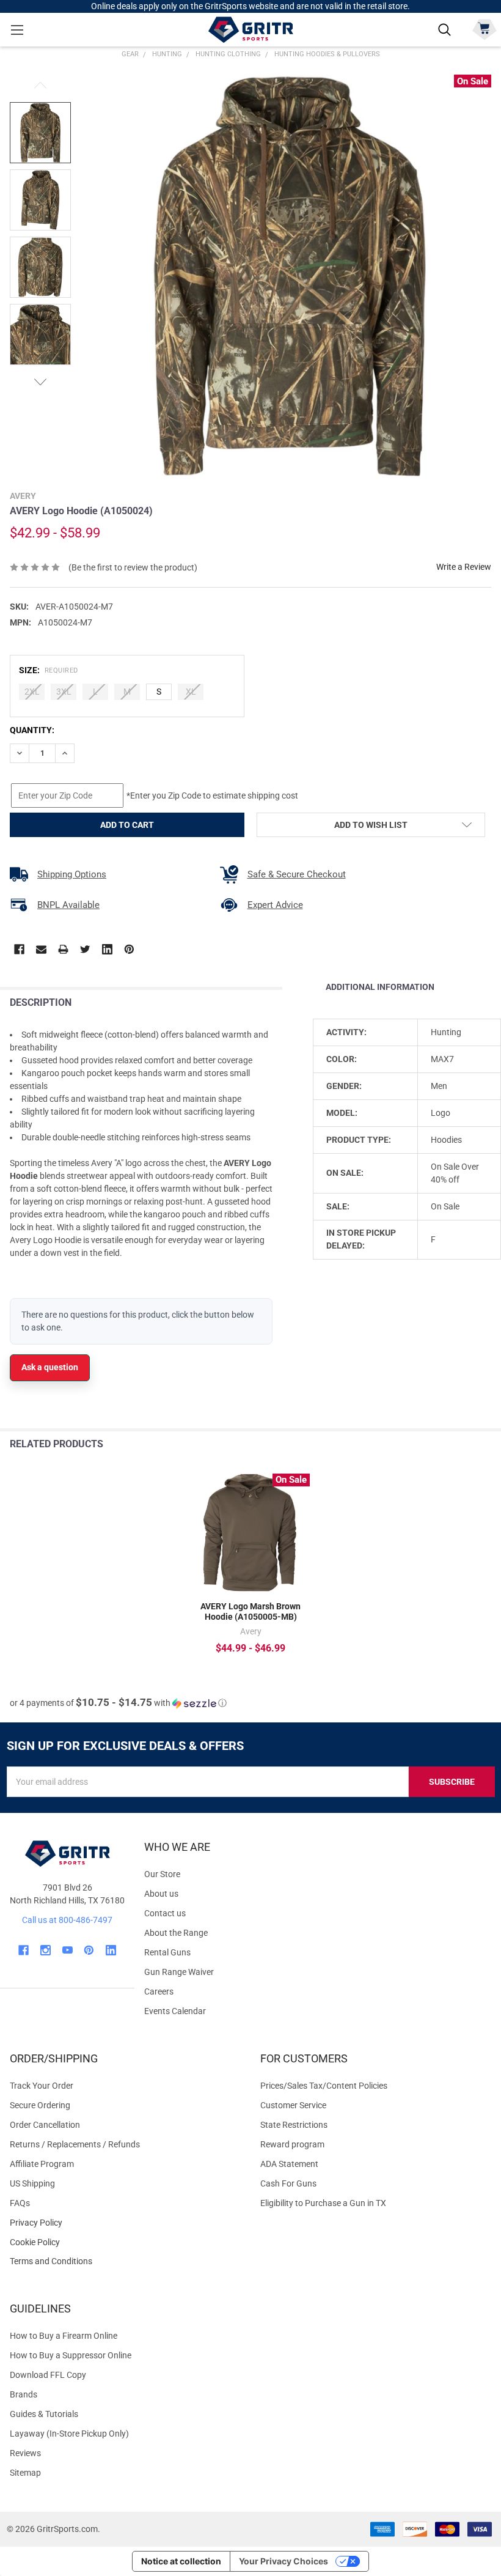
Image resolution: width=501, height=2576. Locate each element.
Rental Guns (167, 1952)
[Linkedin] (107, 949)
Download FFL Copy (48, 2375)
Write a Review (464, 567)
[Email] (41, 949)
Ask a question (50, 1367)
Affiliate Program (42, 2164)
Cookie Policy (125, 2242)
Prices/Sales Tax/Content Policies (324, 2086)
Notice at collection (181, 2561)
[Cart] (484, 28)
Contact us (165, 1913)
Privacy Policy (125, 2223)
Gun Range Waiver (179, 1972)
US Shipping (32, 2183)
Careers (159, 1991)
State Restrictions (294, 2125)
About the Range (176, 1933)
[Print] (63, 949)
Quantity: (32, 730)
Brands (24, 2394)
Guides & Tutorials (44, 2414)
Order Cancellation (45, 2125)
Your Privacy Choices (283, 2561)
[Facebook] (19, 949)
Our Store (162, 1874)
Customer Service (293, 2105)
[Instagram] (46, 1950)
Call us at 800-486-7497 (67, 1920)
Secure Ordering (40, 2105)
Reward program (292, 2144)
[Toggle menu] (17, 30)
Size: (49, 670)
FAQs (20, 2203)
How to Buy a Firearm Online (64, 2336)
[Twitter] (85, 949)
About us (161, 1894)
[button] (118, 1703)
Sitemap (25, 2473)
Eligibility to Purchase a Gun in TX (323, 2203)
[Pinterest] (129, 949)
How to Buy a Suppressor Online (71, 2355)
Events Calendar (175, 2011)
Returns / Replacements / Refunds (75, 2144)
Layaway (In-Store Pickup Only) (69, 2434)
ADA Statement (289, 2164)
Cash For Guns (288, 2183)
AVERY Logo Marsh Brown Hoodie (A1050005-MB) (250, 1612)
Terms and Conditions (125, 2261)
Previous (40, 85)
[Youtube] (68, 1950)
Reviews (25, 2453)
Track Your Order (42, 2086)
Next (40, 382)
